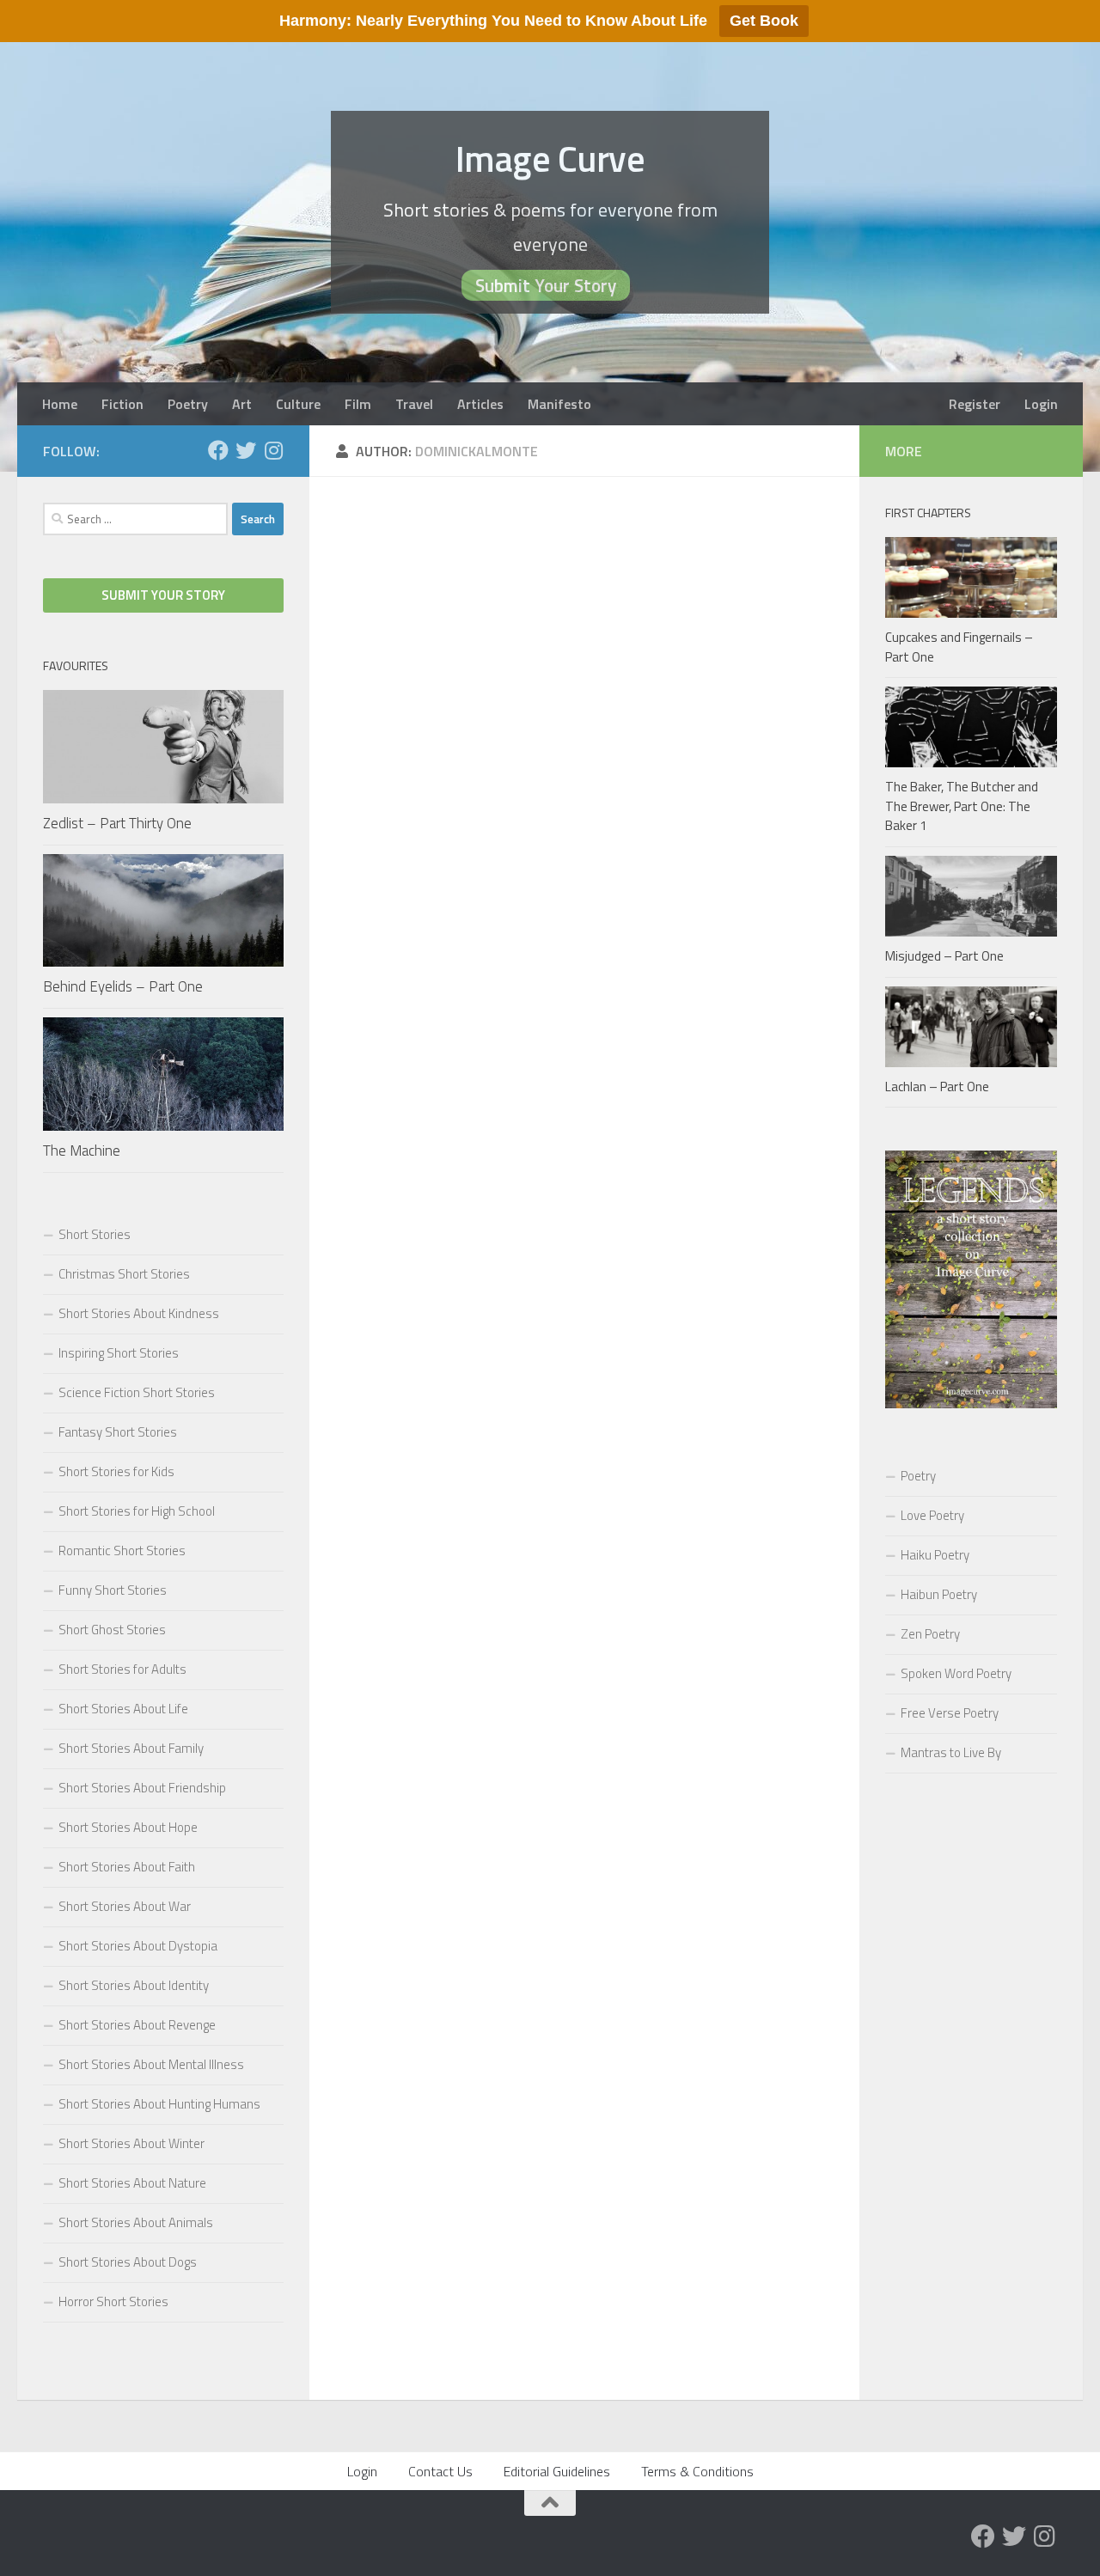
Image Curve (550, 158)
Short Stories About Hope (128, 1827)
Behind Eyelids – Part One (123, 986)
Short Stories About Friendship (142, 1788)
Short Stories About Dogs (128, 2262)
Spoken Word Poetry (956, 1673)
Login (1041, 404)
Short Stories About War (125, 1906)
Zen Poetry (930, 1634)
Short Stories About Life (123, 1709)
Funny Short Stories (113, 1590)
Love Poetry (932, 1515)
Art (242, 404)
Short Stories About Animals (136, 2222)
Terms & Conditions (697, 2471)
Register (975, 404)
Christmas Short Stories (124, 1274)
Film (358, 404)
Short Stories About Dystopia (138, 1946)
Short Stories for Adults (122, 1669)
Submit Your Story (546, 285)
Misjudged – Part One (944, 956)
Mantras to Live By (951, 1752)
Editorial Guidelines (557, 2471)
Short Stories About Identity (134, 1985)
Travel (414, 404)
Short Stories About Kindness (139, 1313)
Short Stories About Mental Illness (151, 2064)
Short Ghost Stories (112, 1630)
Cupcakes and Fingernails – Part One (959, 647)
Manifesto (559, 404)
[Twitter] (246, 450)
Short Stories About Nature (132, 2183)
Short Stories (95, 1234)
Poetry (188, 404)
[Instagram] (273, 450)
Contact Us (440, 2471)
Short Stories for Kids (116, 1471)
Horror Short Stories (113, 2301)
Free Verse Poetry (950, 1713)
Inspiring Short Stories (119, 1353)
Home (60, 404)
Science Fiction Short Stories (137, 1392)
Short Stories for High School (137, 1511)
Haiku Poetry (935, 1555)
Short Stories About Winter (131, 2143)
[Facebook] (218, 450)
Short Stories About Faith (127, 1867)
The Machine (82, 1151)
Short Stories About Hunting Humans (159, 2104)
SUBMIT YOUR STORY (163, 595)
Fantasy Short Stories (118, 1432)
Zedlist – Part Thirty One (117, 823)
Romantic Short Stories (122, 1550)
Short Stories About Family (131, 1748)
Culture (298, 404)
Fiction (122, 404)
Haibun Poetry (939, 1594)
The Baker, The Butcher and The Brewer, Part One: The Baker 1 (962, 806)
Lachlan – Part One (937, 1087)
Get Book (764, 21)
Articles (480, 404)
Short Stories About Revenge (137, 2025)
